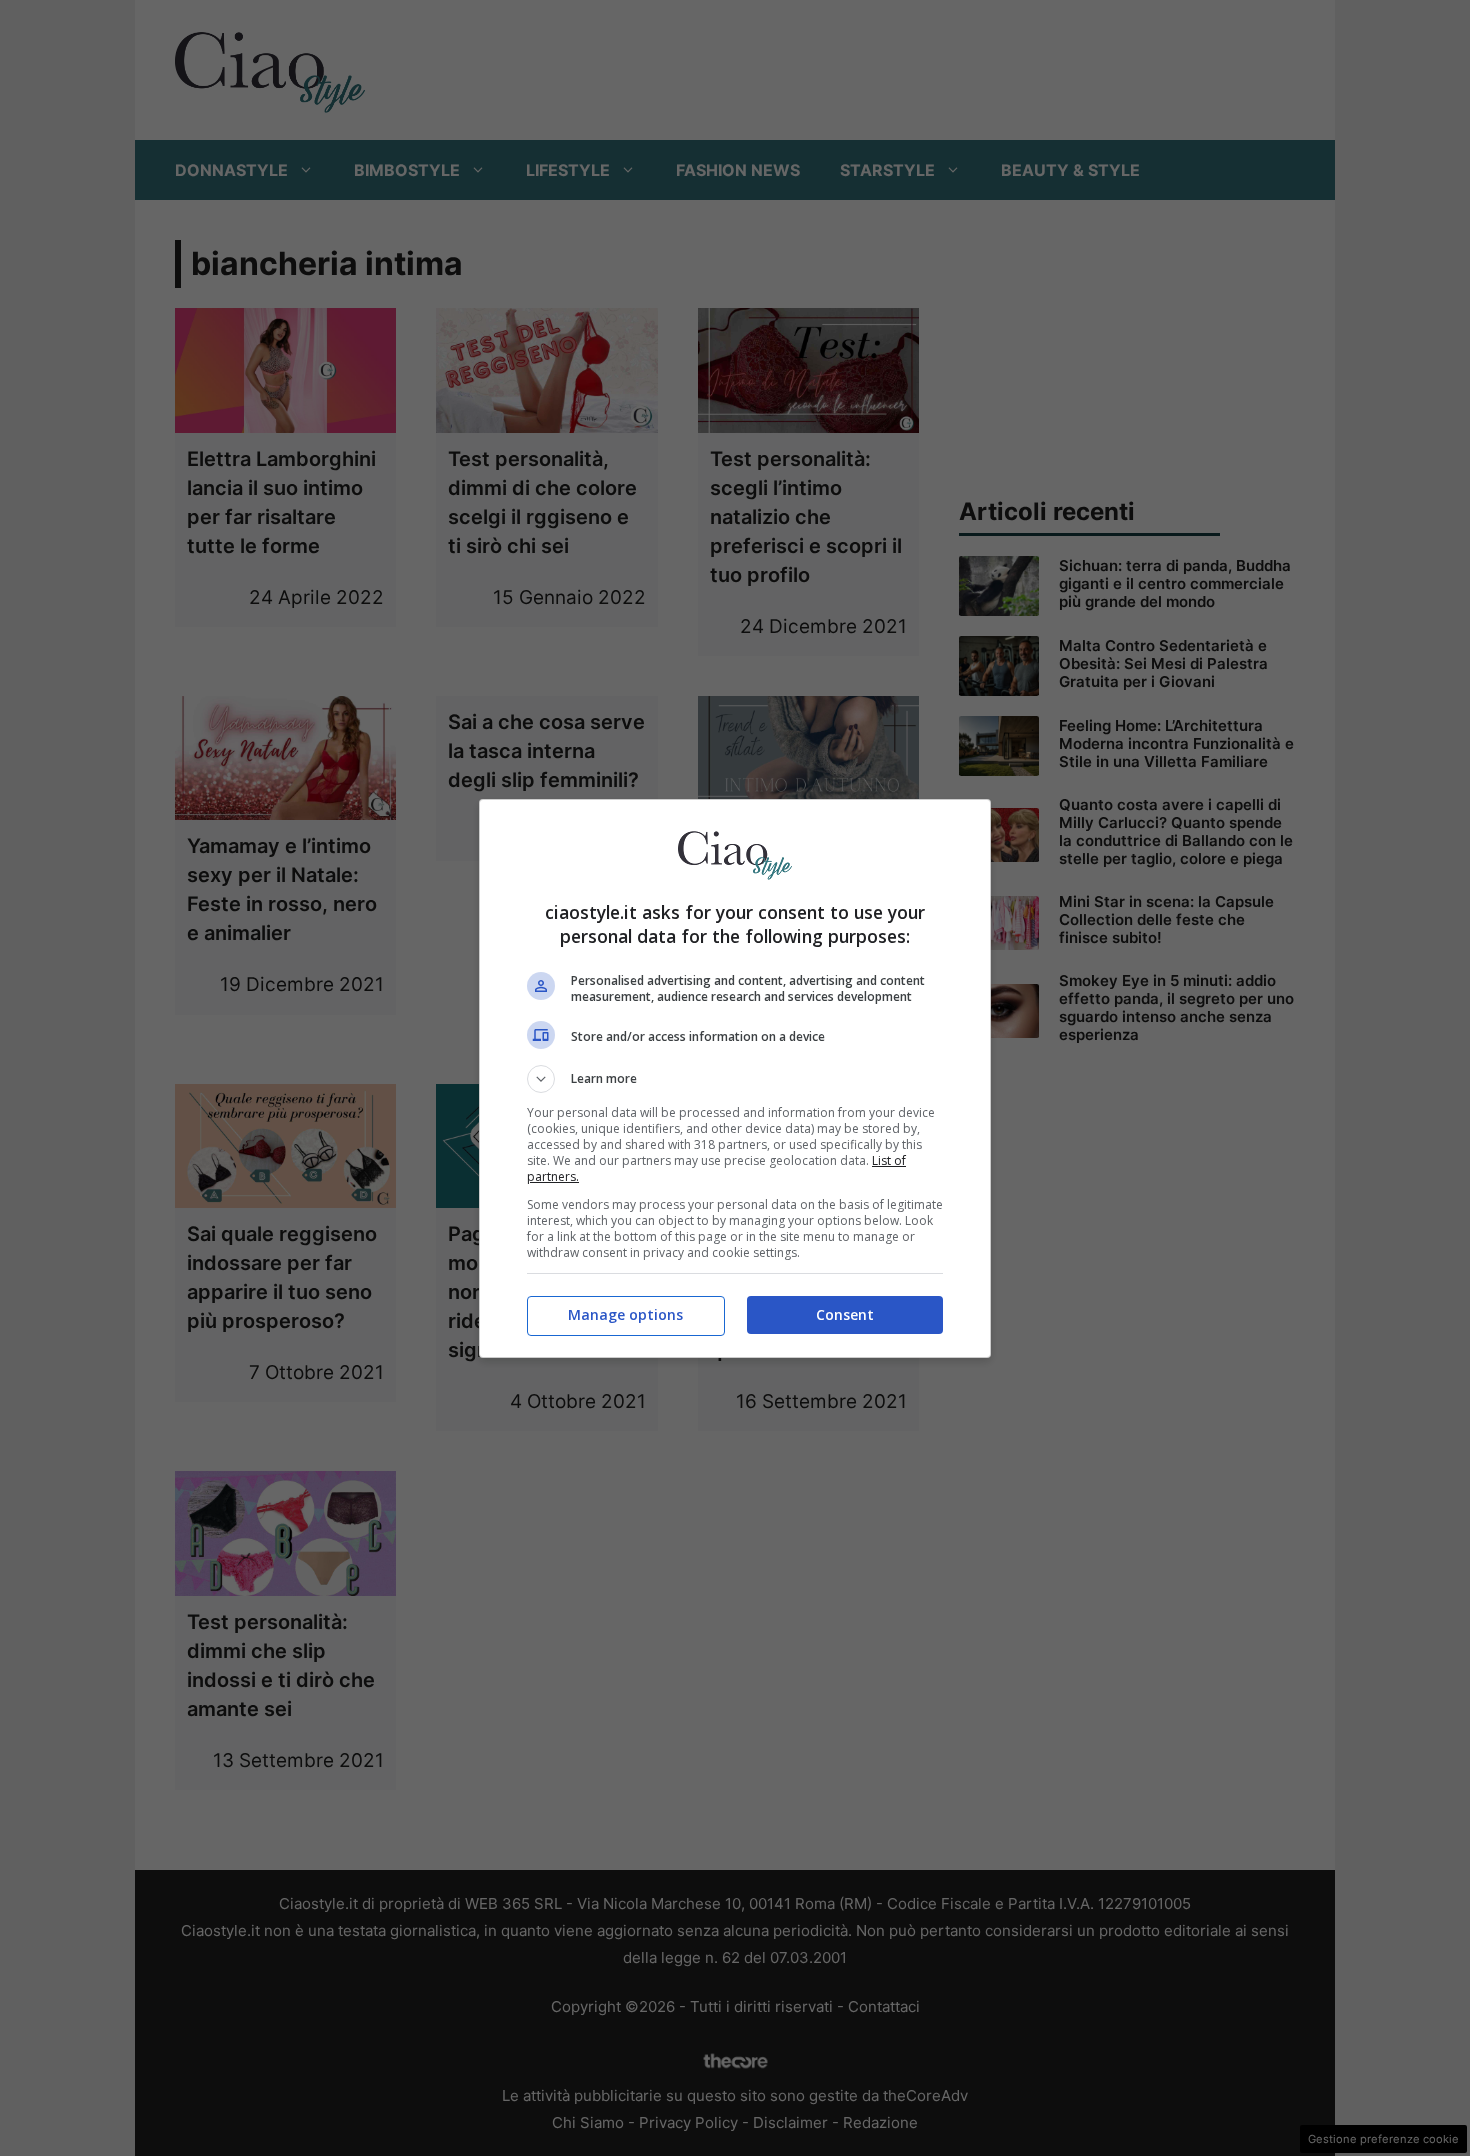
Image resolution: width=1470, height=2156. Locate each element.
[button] (735, 1079)
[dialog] (735, 1078)
